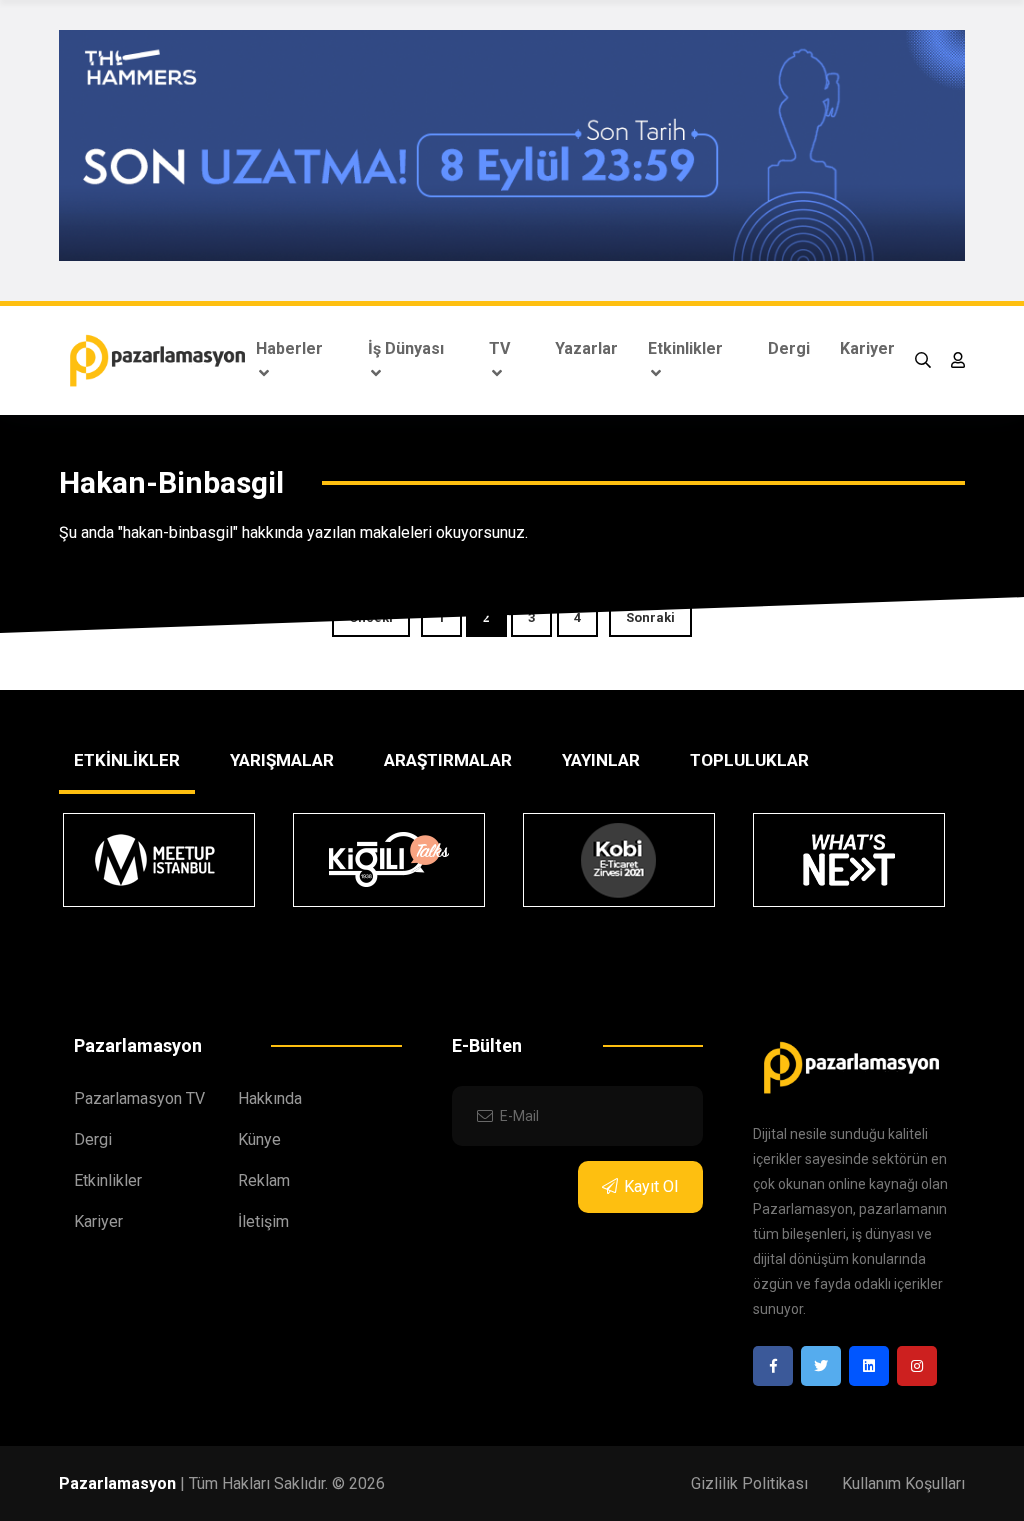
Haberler (289, 348)
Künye (259, 1139)
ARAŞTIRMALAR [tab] (448, 760)
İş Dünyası (406, 348)
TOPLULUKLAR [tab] (749, 760)
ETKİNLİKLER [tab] (127, 760)
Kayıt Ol (651, 1186)
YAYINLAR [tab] (601, 760)
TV (499, 348)
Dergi (789, 348)
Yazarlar (586, 348)
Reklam (264, 1180)
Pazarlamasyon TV (139, 1098)
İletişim (263, 1221)
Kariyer (867, 348)
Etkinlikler (685, 348)
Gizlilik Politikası (749, 1483)
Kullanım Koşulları (903, 1483)
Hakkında (270, 1098)
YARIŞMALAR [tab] (282, 760)
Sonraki (650, 617)
